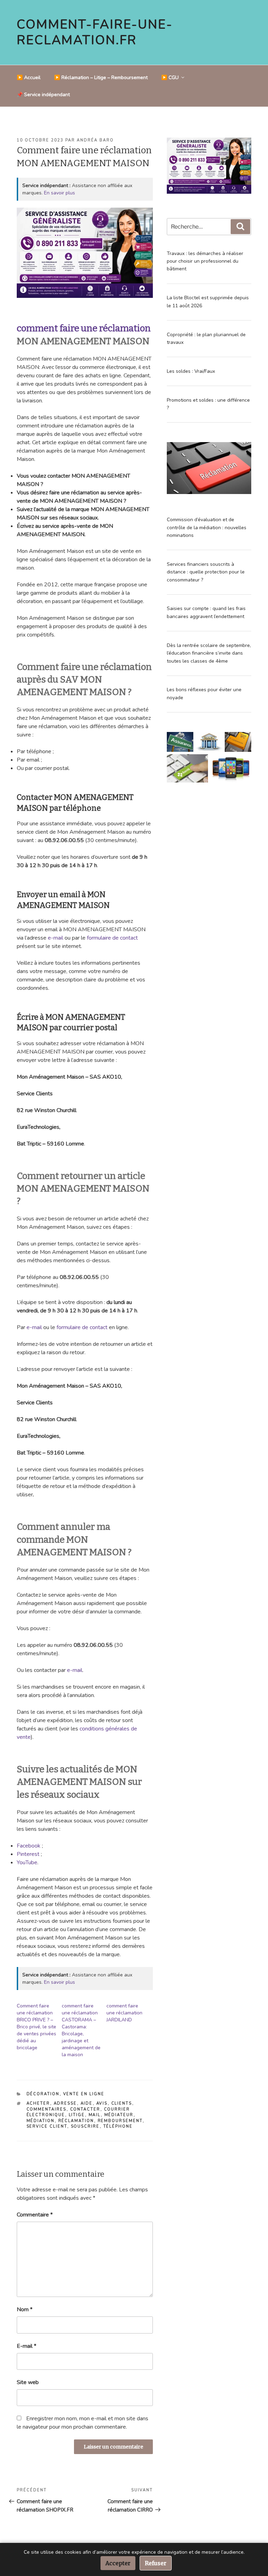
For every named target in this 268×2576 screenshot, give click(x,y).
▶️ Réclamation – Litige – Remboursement (101, 78)
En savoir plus (59, 193)
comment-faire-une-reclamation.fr (95, 32)
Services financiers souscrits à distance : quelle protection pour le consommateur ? (206, 572)
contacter (85, 2109)
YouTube (27, 1862)
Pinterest (28, 1854)
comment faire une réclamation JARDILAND (124, 2013)
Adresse (65, 2103)
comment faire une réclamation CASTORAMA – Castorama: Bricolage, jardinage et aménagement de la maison (81, 2030)
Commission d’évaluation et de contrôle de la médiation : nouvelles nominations (207, 527)
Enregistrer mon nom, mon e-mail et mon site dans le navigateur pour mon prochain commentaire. (83, 2423)
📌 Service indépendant (43, 95)
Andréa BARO (95, 140)
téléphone (118, 2126)
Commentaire (35, 2215)
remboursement (120, 2121)
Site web (28, 2382)
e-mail (55, 938)
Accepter (118, 2563)
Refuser (156, 2563)
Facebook (29, 1846)
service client (47, 2126)
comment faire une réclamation (84, 328)
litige (77, 2115)
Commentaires (47, 2109)
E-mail (27, 2346)
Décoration (43, 2094)
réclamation (76, 2121)
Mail (95, 2115)
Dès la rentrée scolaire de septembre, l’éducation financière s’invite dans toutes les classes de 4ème (209, 653)
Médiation (41, 2121)
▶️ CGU (170, 78)
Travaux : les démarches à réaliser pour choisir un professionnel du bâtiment (205, 261)
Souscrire (85, 2126)
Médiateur (119, 2115)
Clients (122, 2103)
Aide (87, 2103)
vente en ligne (84, 2094)
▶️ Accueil (29, 78)
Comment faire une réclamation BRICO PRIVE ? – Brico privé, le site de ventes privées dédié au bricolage (36, 2027)
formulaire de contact (112, 938)
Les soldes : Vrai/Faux (191, 371)
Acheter (38, 2103)
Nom (25, 2309)
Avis (102, 2103)
